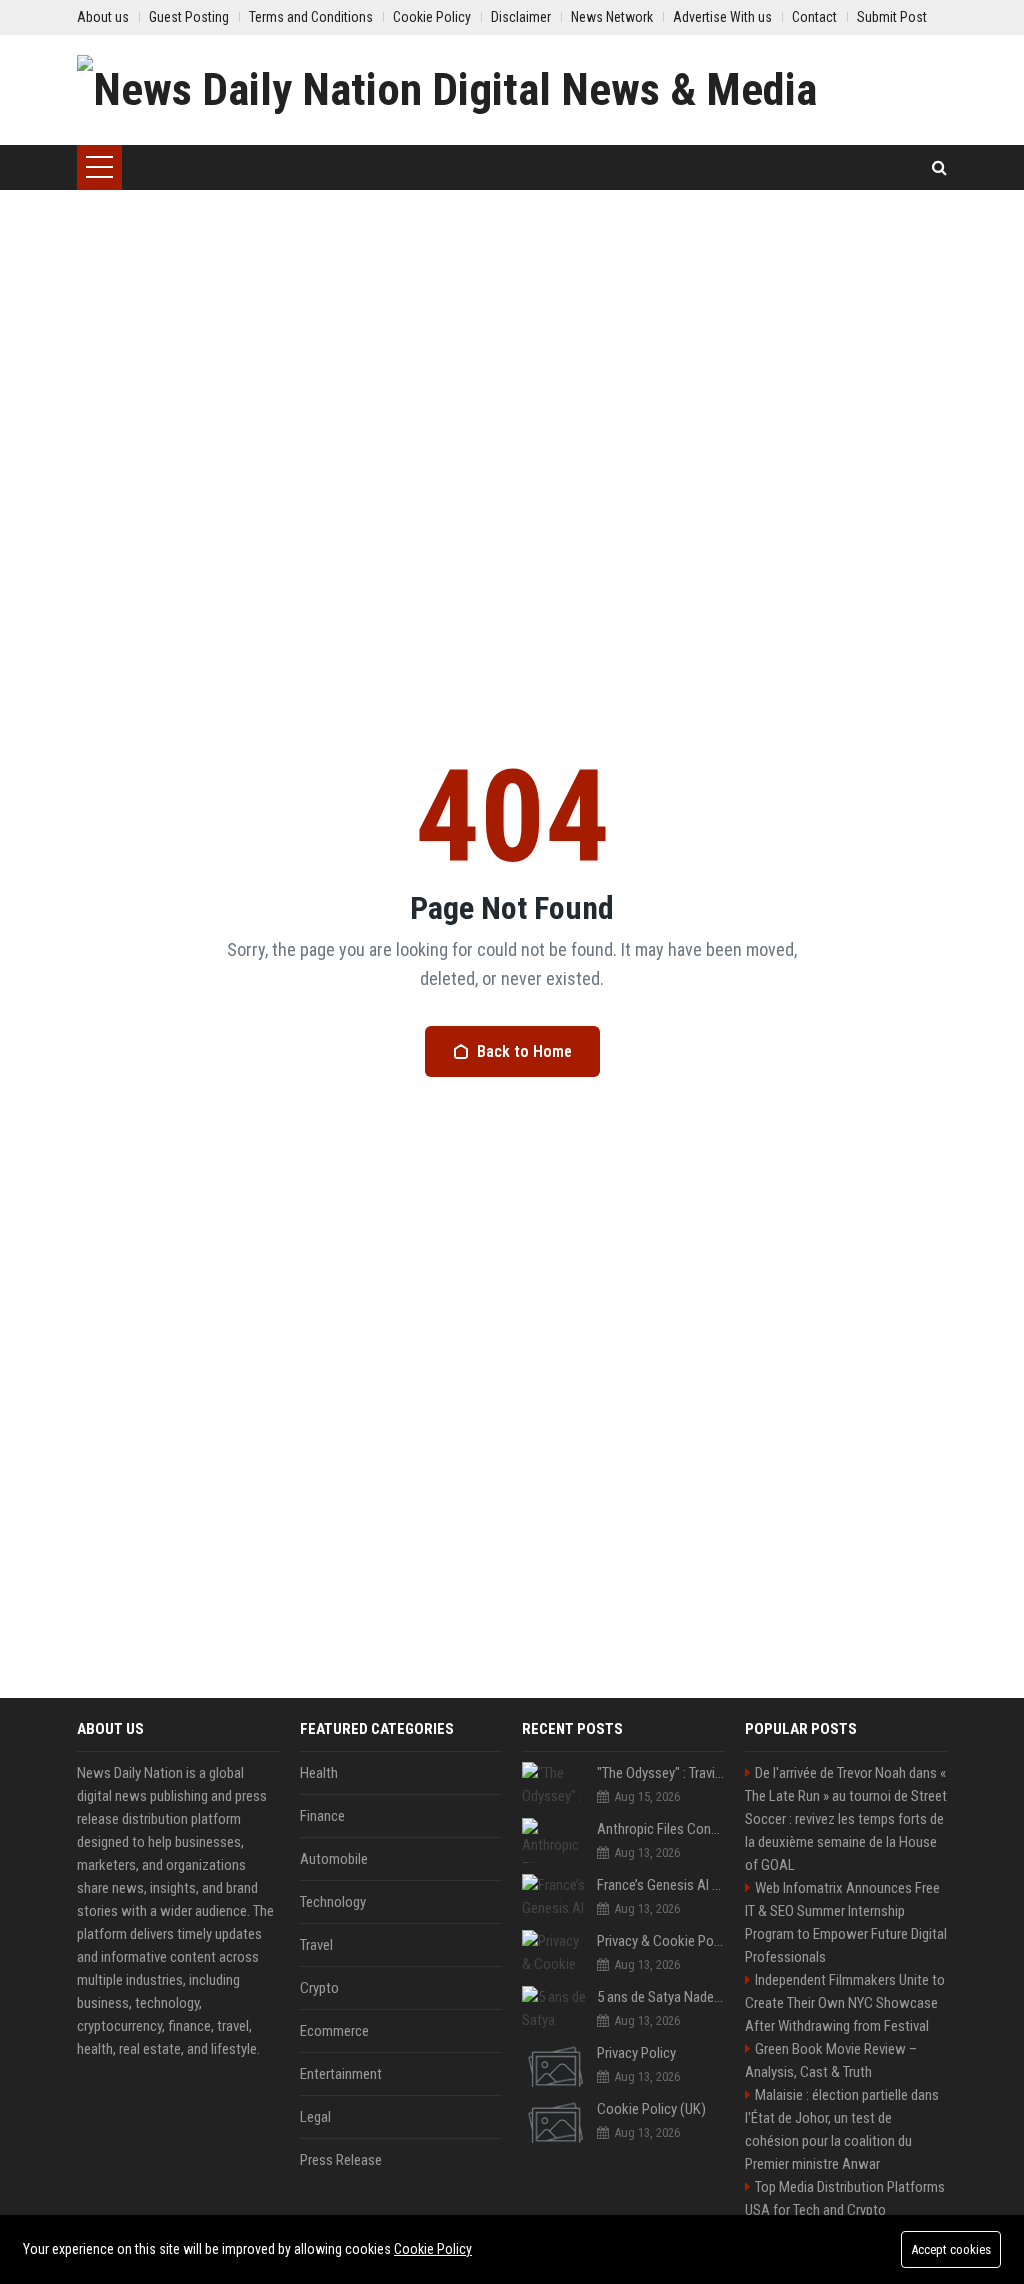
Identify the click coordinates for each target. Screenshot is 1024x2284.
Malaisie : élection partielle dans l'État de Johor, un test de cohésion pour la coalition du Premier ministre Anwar (842, 2129)
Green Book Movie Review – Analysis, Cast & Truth (831, 2060)
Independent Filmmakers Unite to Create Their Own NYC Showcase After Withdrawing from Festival (845, 2003)
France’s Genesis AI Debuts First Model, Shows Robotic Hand (661, 1885)
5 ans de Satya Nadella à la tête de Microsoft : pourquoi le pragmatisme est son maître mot (661, 1997)
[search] (939, 167)
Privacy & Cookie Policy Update (661, 1941)
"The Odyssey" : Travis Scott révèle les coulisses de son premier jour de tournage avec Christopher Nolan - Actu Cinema (661, 1773)
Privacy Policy (636, 2053)
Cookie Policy (433, 2249)
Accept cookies (951, 2249)
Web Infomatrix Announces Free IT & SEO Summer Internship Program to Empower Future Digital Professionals (846, 1922)
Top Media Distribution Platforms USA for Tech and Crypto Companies (845, 2210)
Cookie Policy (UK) (651, 2109)
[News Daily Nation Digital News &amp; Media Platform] (512, 90)
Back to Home (524, 1051)
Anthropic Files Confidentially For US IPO (661, 1829)
